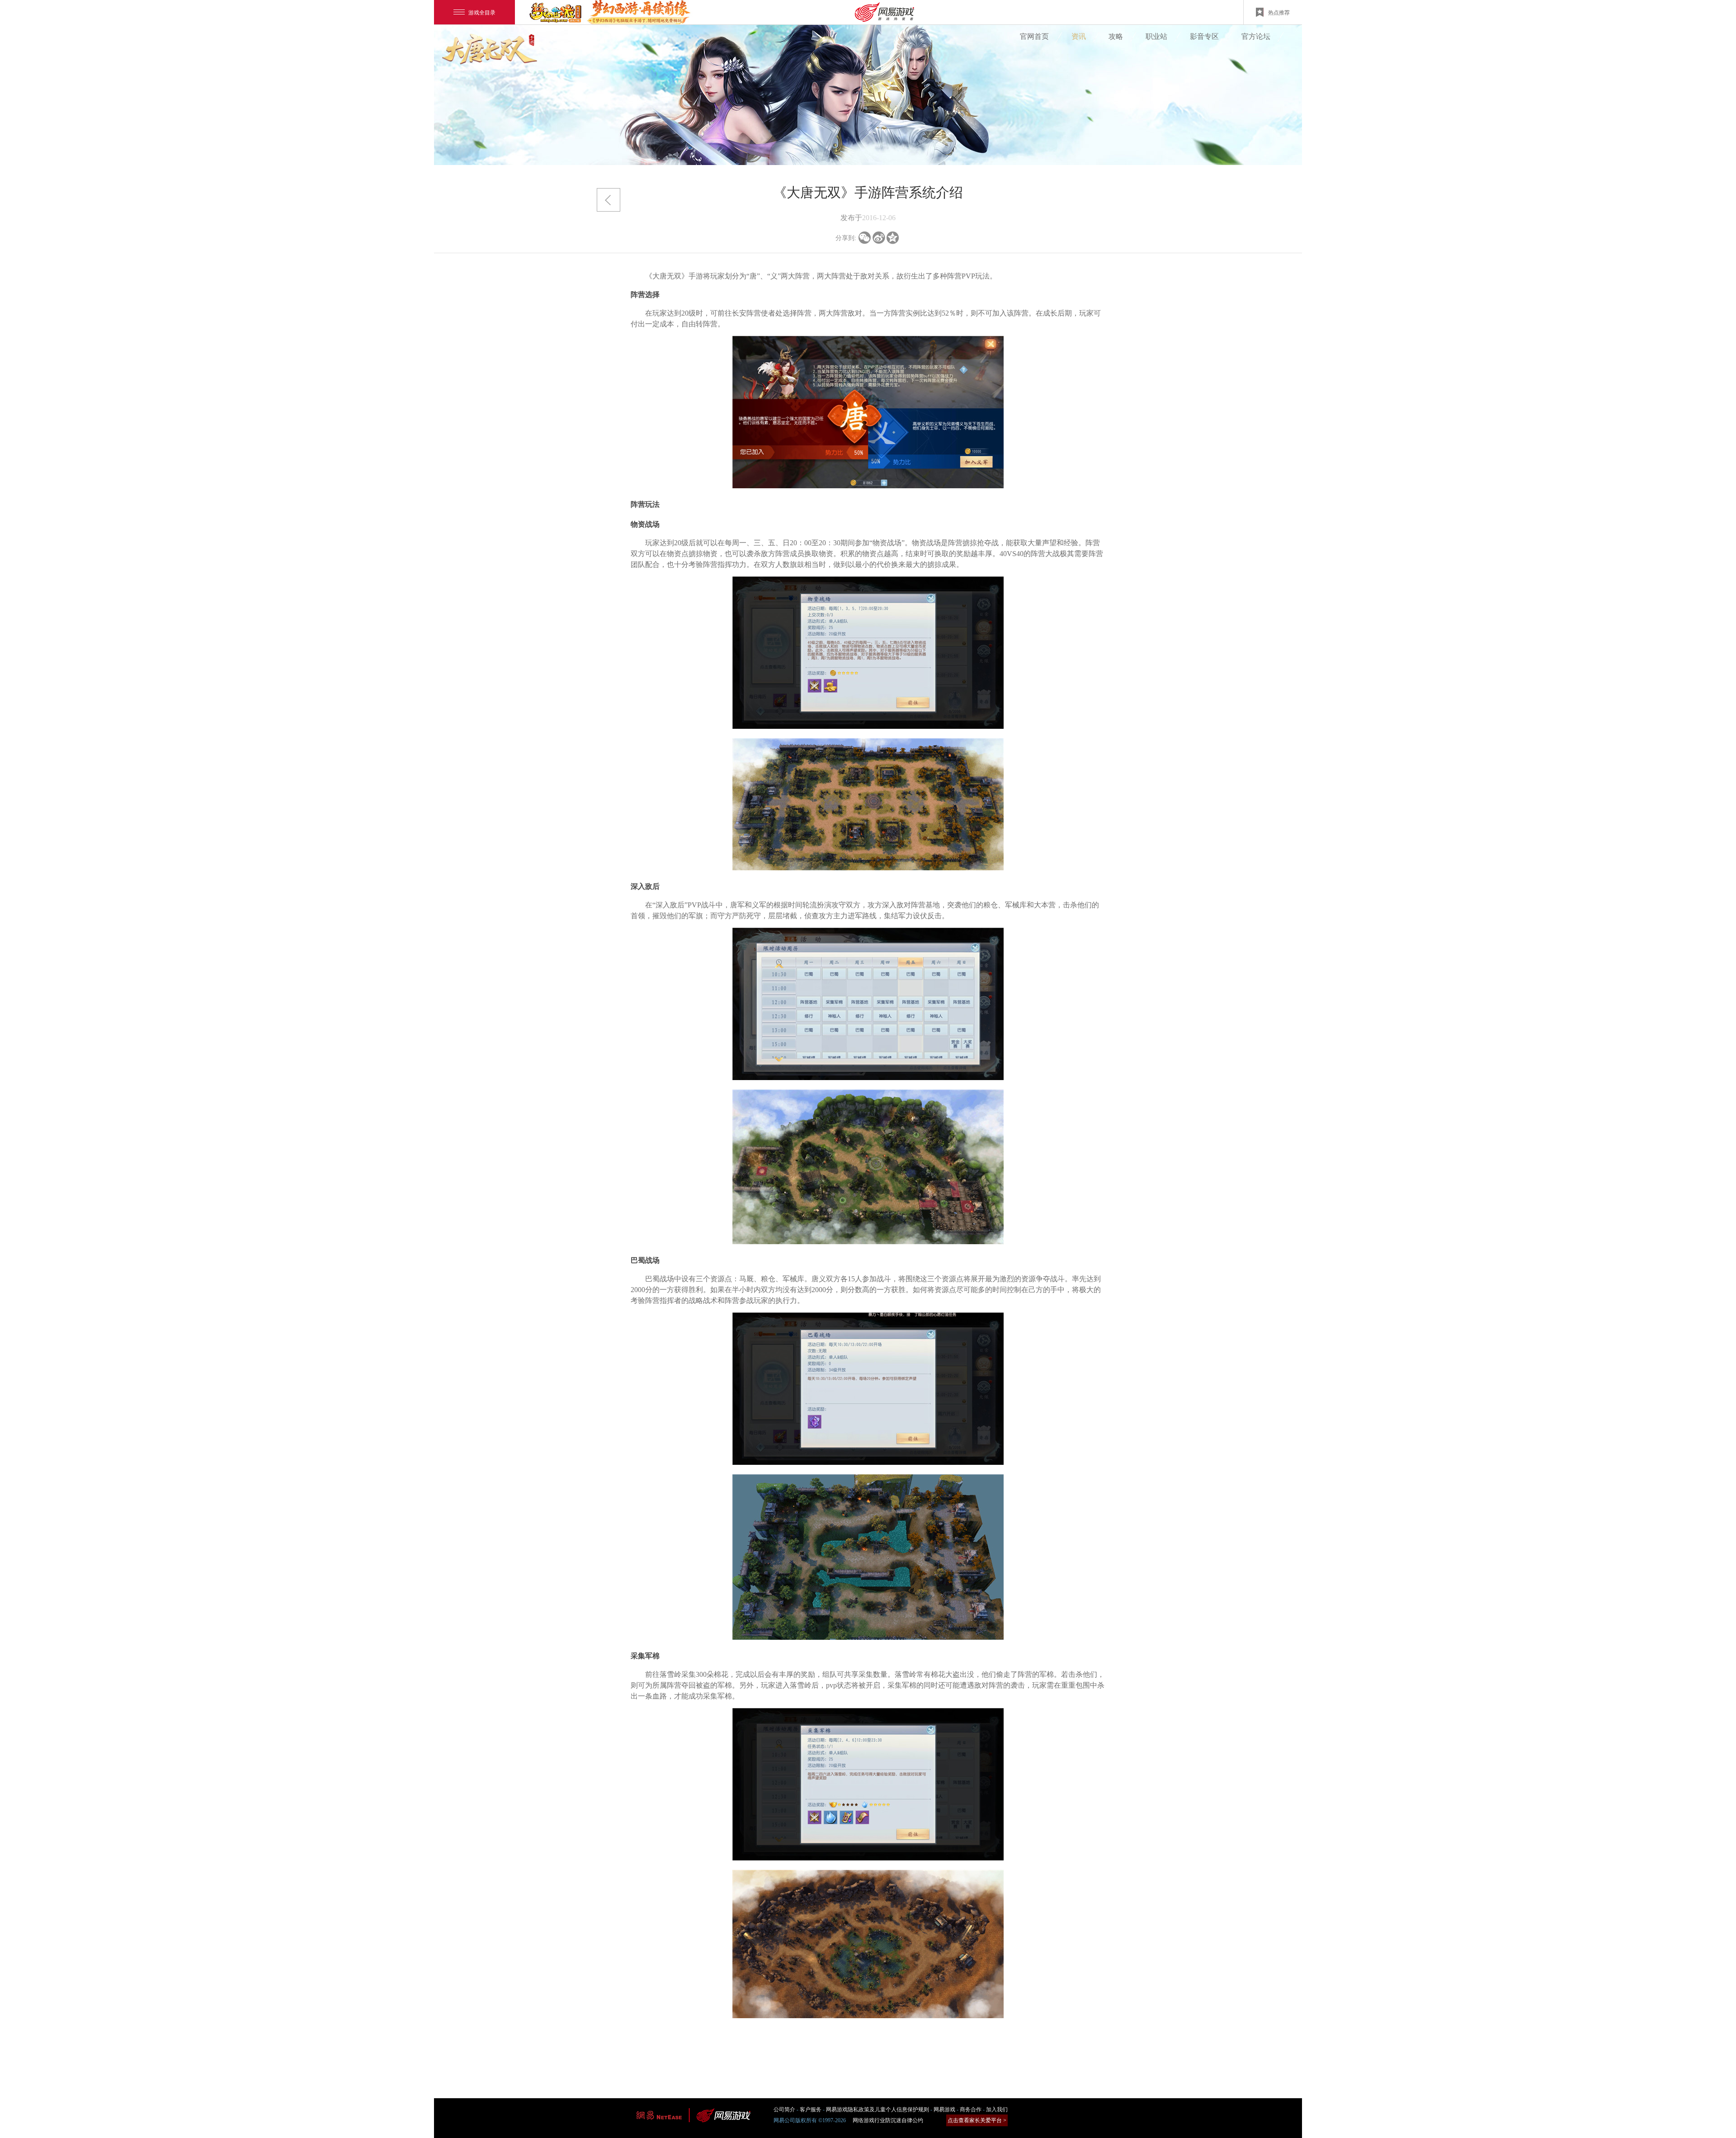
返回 (609, 200)
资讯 (1079, 36)
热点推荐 (1279, 12)
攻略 (1116, 36)
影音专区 (1204, 36)
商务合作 (971, 2110)
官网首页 (1034, 36)
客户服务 (811, 2110)
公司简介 (784, 2110)
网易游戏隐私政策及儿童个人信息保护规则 (877, 2110)
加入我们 (997, 2110)
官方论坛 (1256, 36)
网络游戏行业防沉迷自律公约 (888, 2120)
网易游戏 (944, 2110)
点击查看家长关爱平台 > (977, 2120)
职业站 (1156, 36)
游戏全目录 (482, 12)
